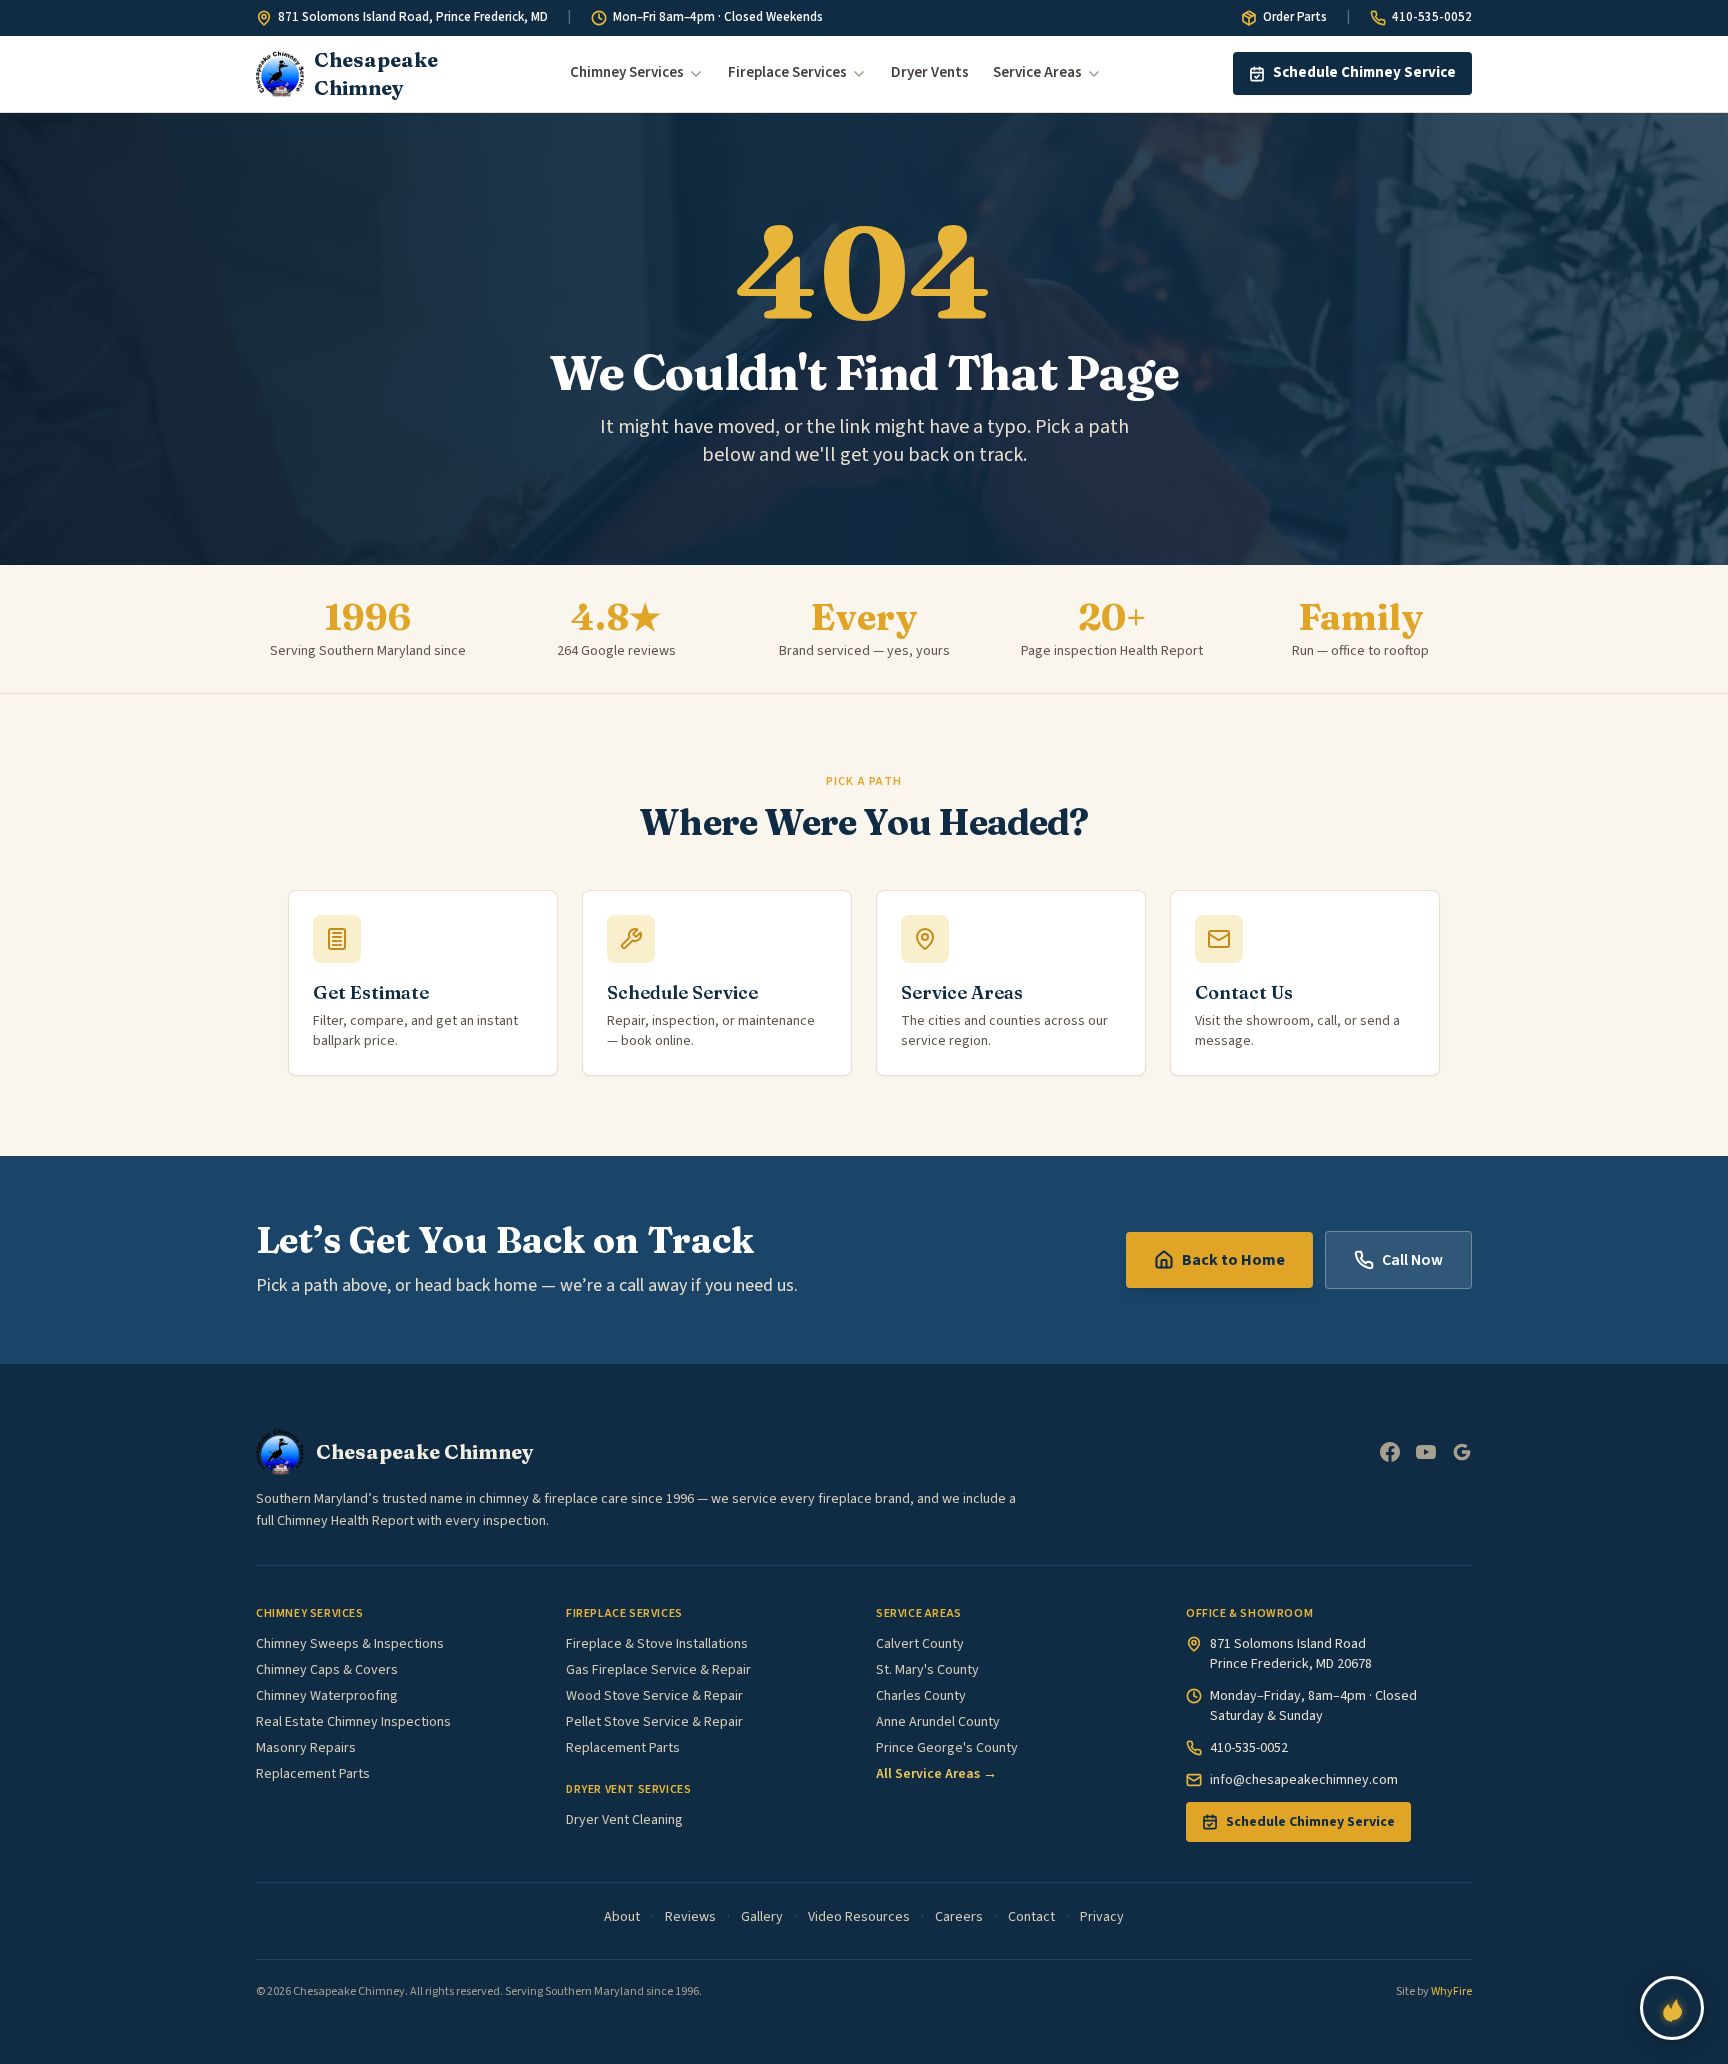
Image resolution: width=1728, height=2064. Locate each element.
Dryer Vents (930, 72)
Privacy (1102, 1917)
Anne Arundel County (938, 1722)
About (622, 1917)
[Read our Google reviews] (1462, 1452)
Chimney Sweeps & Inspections (350, 1644)
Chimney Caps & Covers (327, 1670)
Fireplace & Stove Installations (657, 1644)
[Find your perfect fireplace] (1672, 2008)
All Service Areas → (936, 1774)
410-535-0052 (1432, 17)
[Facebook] (1390, 1452)
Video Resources (859, 1917)
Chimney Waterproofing (327, 1696)
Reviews (690, 1917)
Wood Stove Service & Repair (654, 1696)
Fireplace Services (787, 72)
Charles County (921, 1696)
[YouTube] (1426, 1452)
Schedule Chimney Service (1364, 72)
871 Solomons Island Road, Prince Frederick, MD (413, 17)
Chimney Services (627, 72)
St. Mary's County (927, 1670)
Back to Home (1233, 1260)
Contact (1031, 1917)
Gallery (762, 1917)
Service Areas (1037, 72)
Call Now (1412, 1260)
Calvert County (920, 1644)
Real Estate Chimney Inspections (353, 1722)
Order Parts (1295, 17)
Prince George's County (947, 1748)
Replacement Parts (313, 1774)
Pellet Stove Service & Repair (654, 1722)
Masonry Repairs (306, 1748)
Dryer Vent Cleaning (624, 1820)
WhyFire (1451, 1991)
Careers (959, 1917)
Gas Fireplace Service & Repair (658, 1670)
